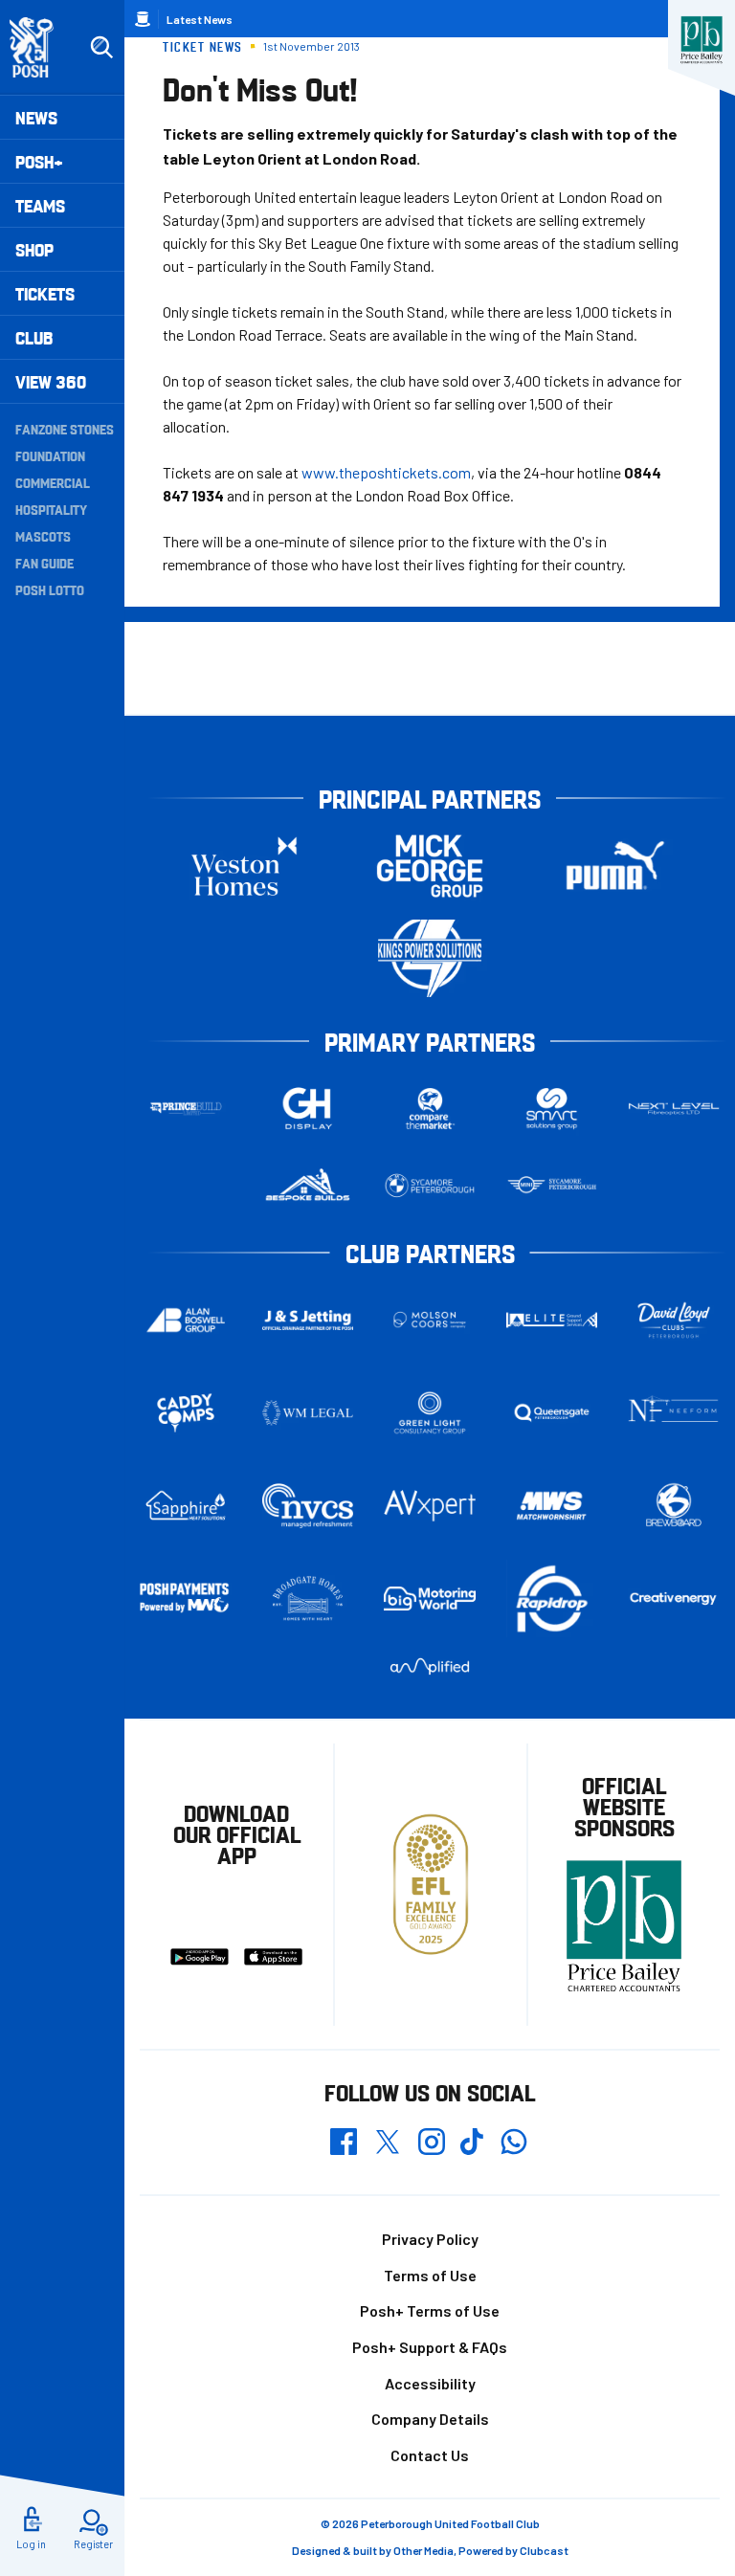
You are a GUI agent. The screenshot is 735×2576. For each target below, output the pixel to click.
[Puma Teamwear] (615, 866)
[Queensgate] (552, 1413)
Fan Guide (45, 563)
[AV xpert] (430, 1505)
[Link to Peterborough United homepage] (40, 47)
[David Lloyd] (674, 1320)
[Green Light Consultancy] (430, 1413)
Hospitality (51, 509)
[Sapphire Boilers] (186, 1506)
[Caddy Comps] (186, 1413)
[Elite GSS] (552, 1321)
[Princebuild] (186, 1109)
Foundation (50, 455)
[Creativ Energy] (674, 1599)
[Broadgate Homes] (308, 1599)
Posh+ (39, 161)
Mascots (43, 536)
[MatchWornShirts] (552, 1505)
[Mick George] (430, 866)
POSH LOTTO (50, 589)
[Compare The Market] (430, 1109)
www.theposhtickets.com (386, 472)
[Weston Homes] (244, 866)
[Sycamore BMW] (430, 1186)
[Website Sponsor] (702, 40)
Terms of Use (430, 2275)
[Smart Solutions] (552, 1109)
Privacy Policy (430, 2239)
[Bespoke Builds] (308, 1186)
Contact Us (430, 2455)
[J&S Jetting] (308, 1320)
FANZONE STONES (65, 429)
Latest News (200, 19)
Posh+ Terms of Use (430, 2310)
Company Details (430, 2419)
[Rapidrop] (552, 1599)
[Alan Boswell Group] (186, 1321)
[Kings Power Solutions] (430, 958)
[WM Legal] (308, 1413)
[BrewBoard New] (674, 1505)
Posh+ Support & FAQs (430, 2347)
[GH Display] (308, 1109)
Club (34, 337)
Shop (34, 249)
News (36, 117)
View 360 (51, 381)
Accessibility (430, 2383)
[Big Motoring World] (430, 1599)
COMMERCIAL (53, 482)
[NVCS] (308, 1506)
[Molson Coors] (430, 1320)
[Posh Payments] (186, 1599)
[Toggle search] (101, 48)
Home (143, 19)
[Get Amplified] (430, 1666)
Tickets (45, 293)
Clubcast (544, 2550)
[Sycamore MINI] (552, 1186)
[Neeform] (674, 1413)
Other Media (423, 2550)
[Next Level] (674, 1109)
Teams (40, 205)
